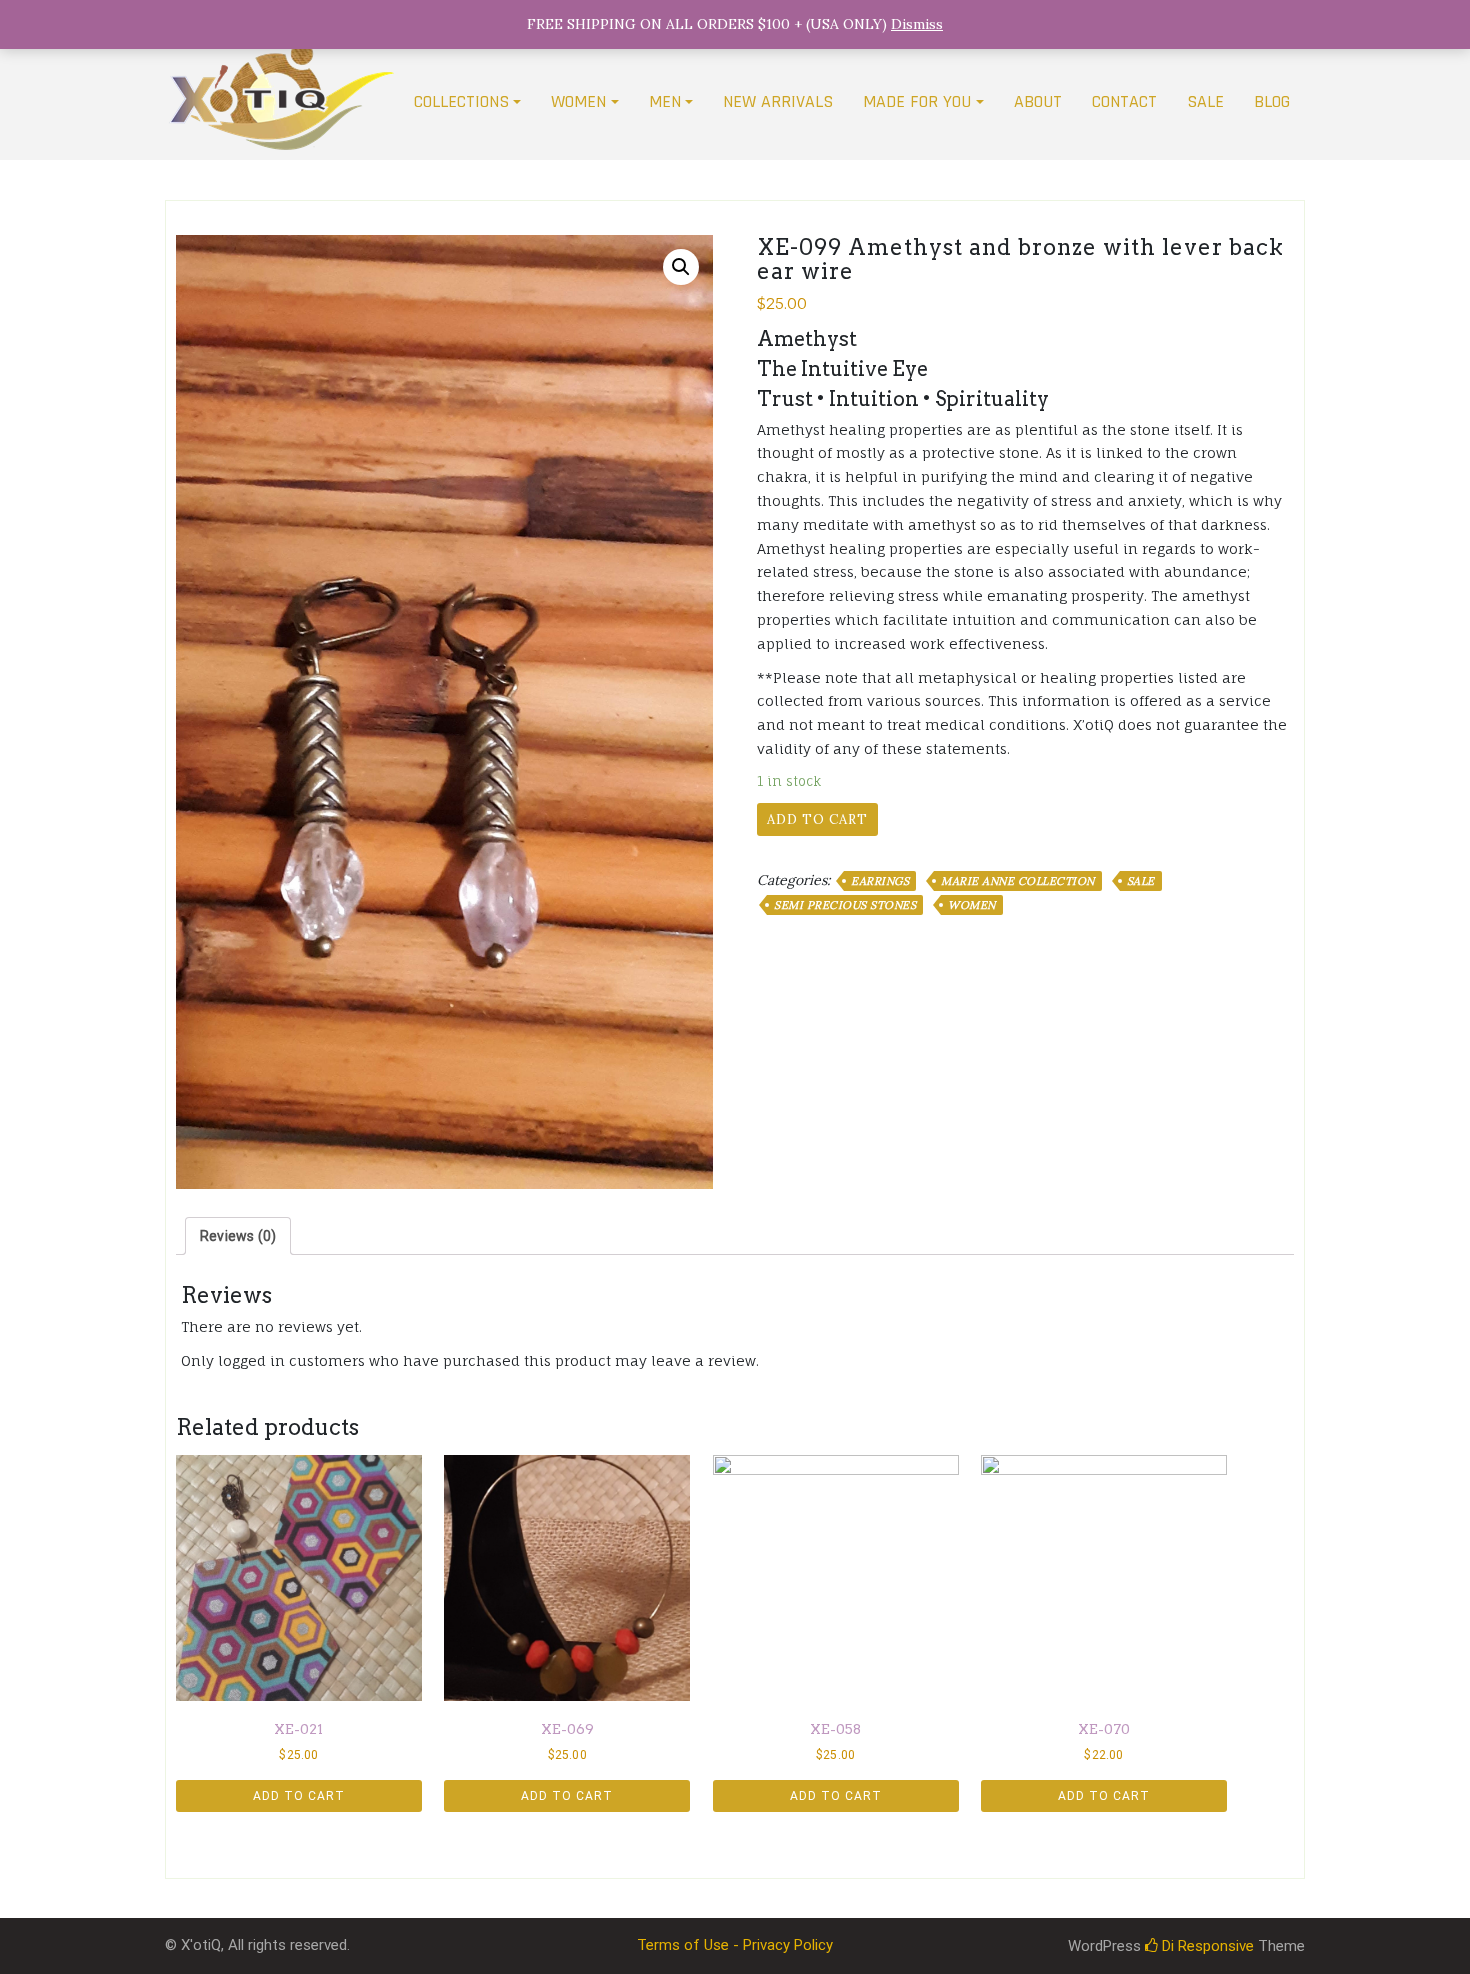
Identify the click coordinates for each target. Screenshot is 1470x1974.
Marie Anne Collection (1018, 881)
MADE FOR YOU (917, 101)
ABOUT (1038, 101)
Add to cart (817, 819)
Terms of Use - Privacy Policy (735, 1945)
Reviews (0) (238, 1236)
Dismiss (917, 24)
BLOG (1272, 101)
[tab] (238, 1236)
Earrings (880, 881)
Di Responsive (1206, 1946)
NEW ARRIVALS (778, 101)
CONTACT (1124, 101)
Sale (1141, 881)
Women (972, 905)
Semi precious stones (845, 905)
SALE (1205, 101)
